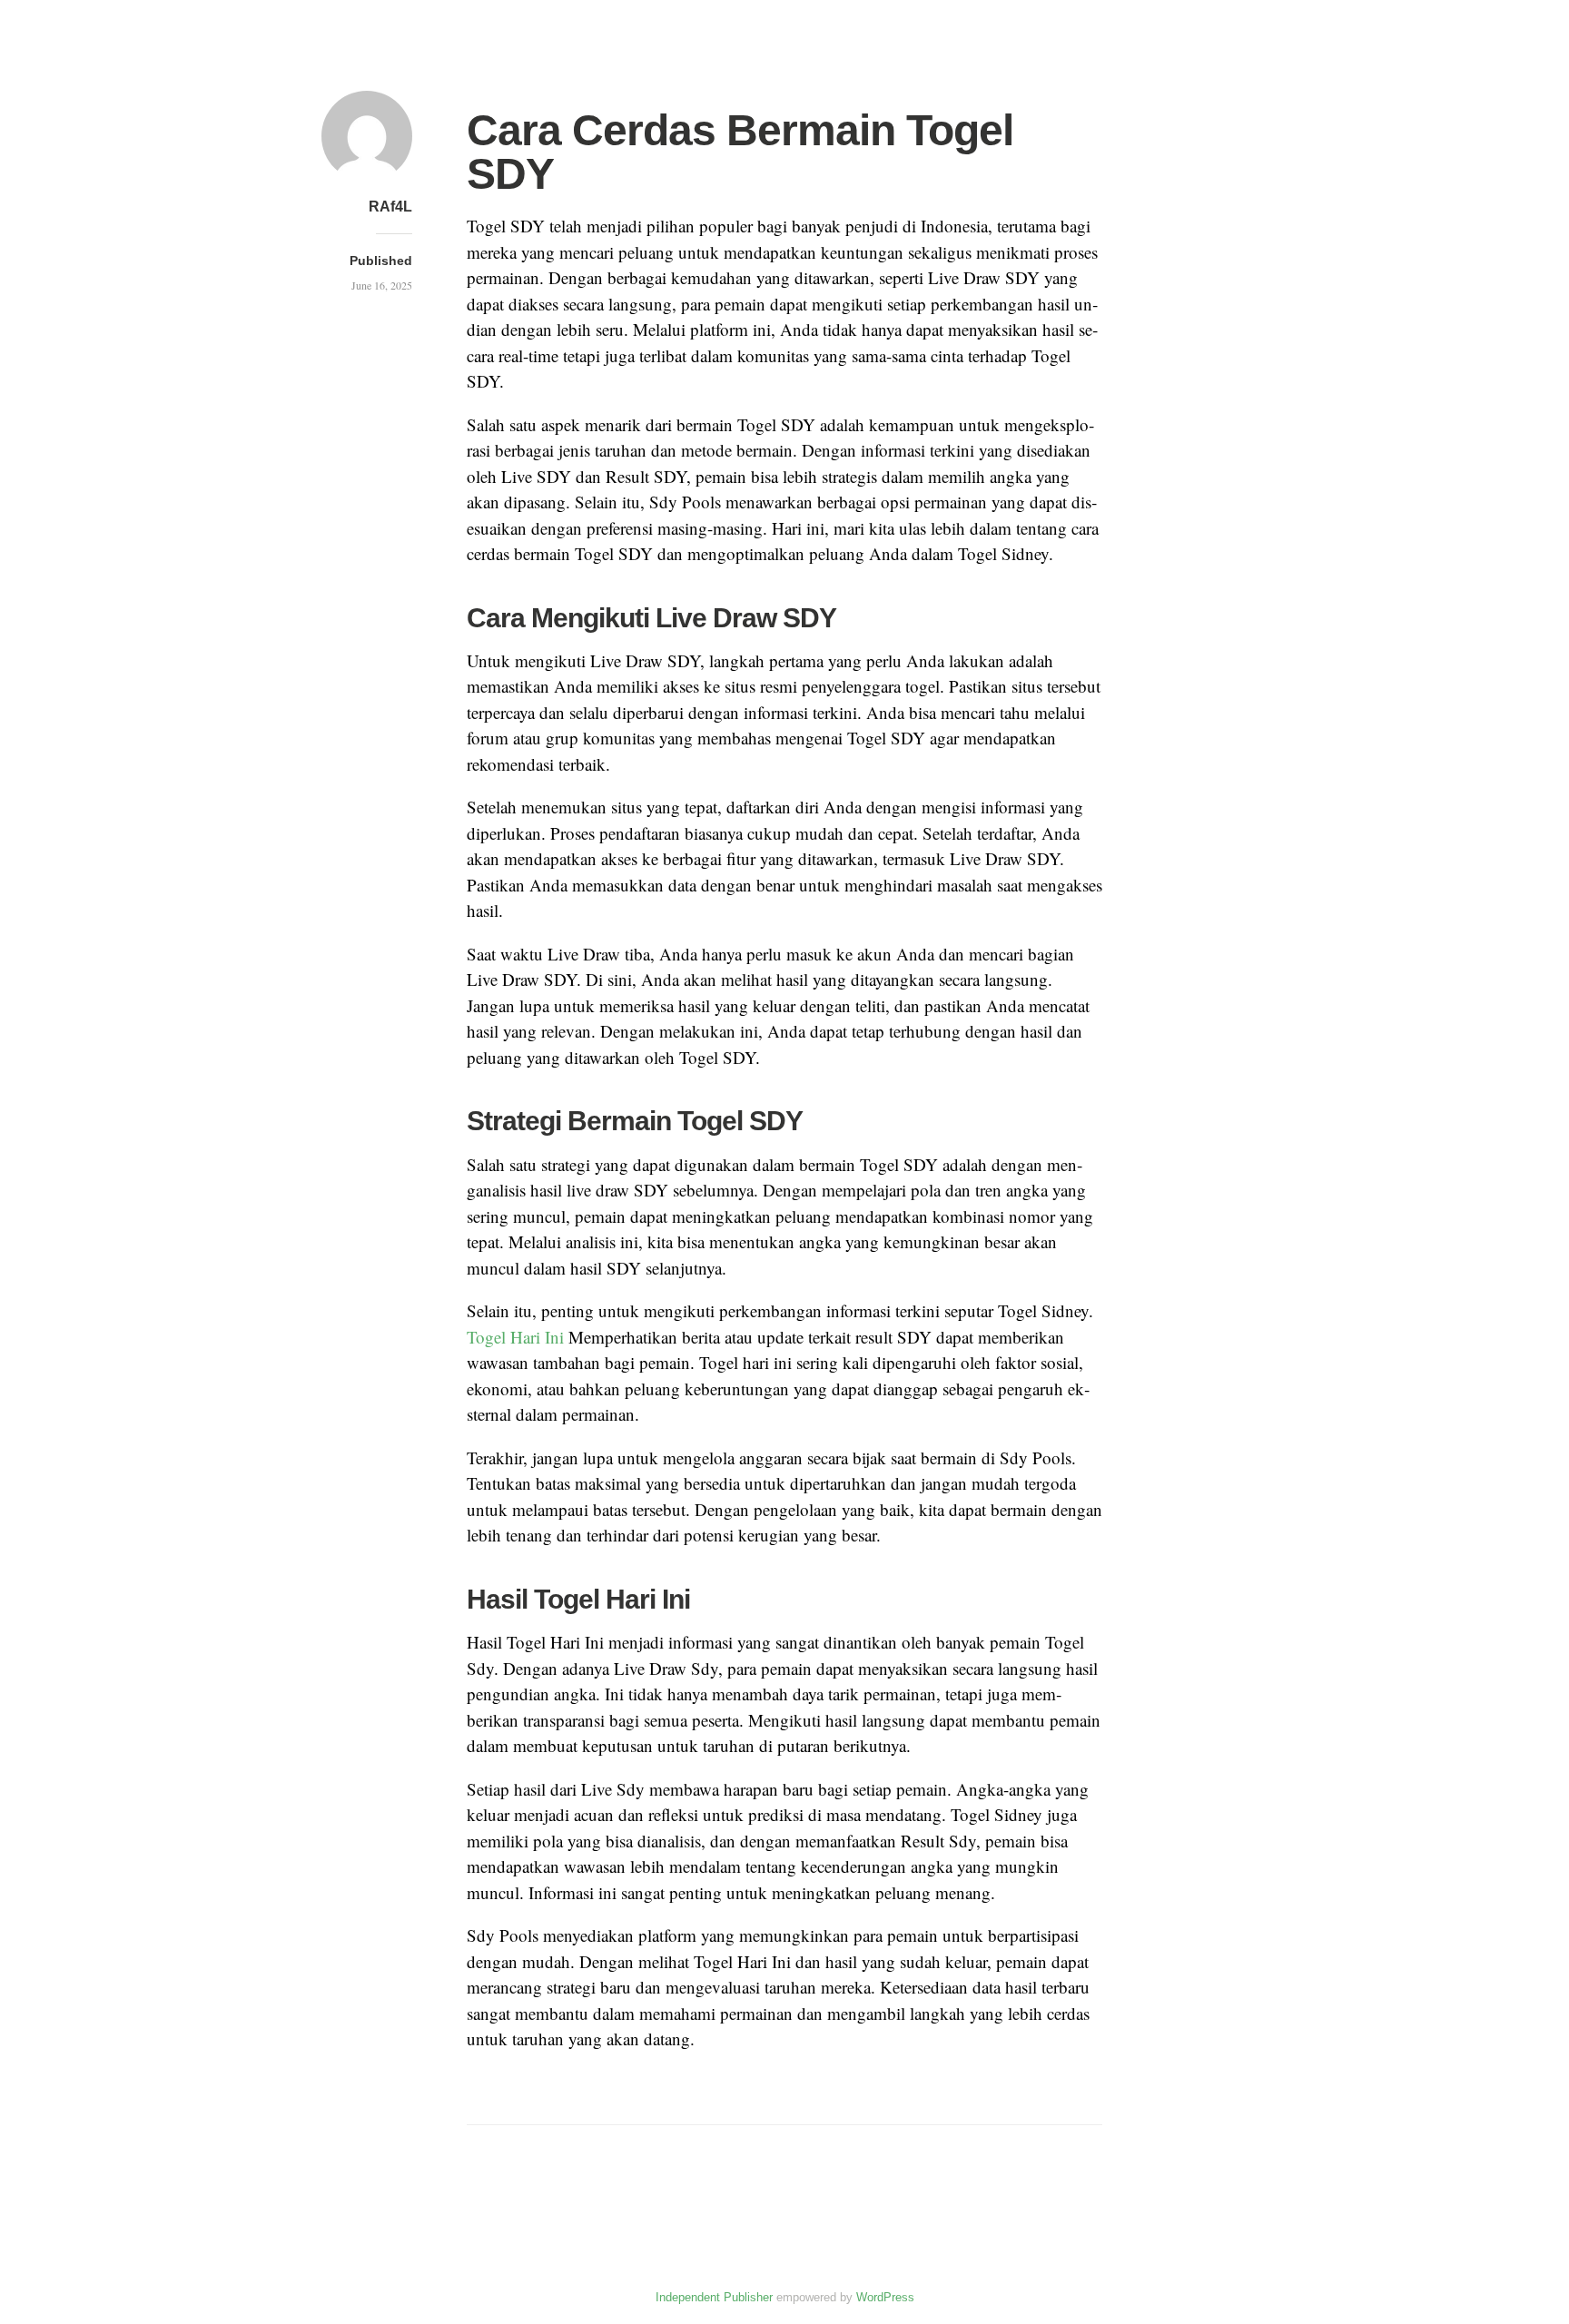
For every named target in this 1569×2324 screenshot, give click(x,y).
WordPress (885, 2297)
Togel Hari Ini (515, 1337)
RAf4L (390, 207)
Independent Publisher (714, 2297)
